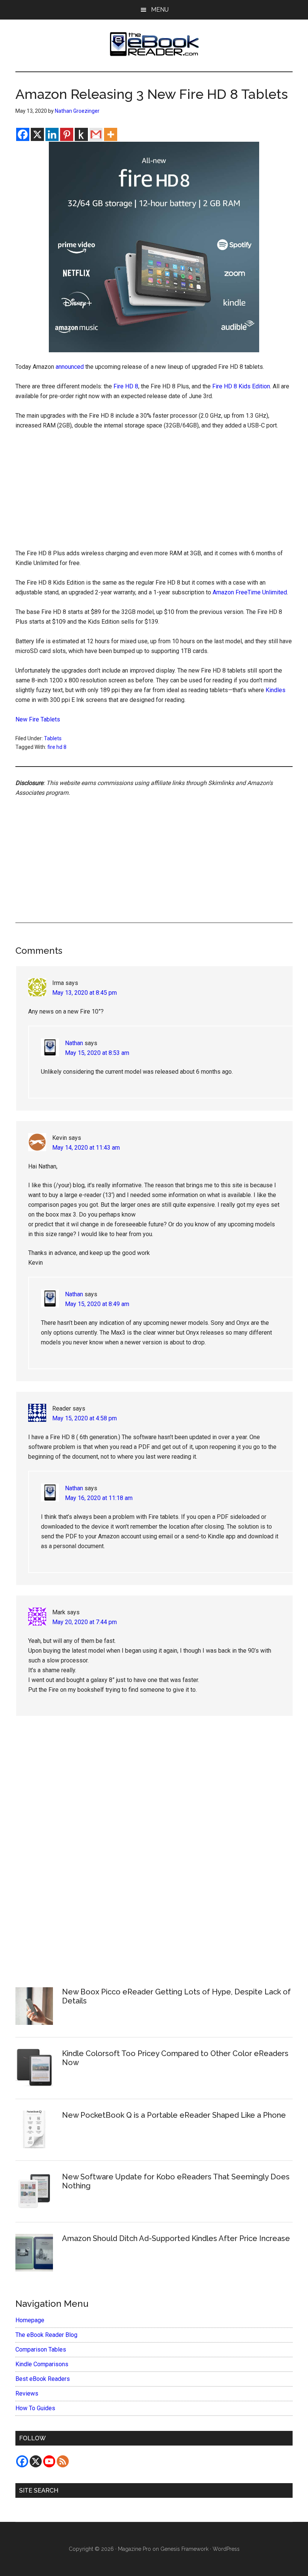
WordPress (226, 2549)
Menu (160, 10)
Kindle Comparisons (42, 2364)
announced (70, 367)
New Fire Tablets (38, 719)
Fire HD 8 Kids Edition (241, 386)
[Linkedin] (52, 134)
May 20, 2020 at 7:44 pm (85, 1622)
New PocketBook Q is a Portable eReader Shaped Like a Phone (174, 2115)
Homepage (30, 2320)
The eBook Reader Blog (46, 2335)
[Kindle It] (81, 134)
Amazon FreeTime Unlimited (250, 592)
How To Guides (35, 2408)
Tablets (53, 738)
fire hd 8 (57, 747)
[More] (111, 134)
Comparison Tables (41, 2349)
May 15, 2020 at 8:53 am (97, 1053)
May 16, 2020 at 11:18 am (99, 1498)
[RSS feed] (63, 2461)
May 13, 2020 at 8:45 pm (85, 993)
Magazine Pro (134, 2549)
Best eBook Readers (43, 2379)
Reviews (27, 2393)
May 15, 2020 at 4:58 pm (85, 1418)
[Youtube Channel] (49, 2461)
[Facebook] (23, 134)
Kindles (276, 690)
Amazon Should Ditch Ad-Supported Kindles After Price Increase (176, 2238)
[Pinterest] (67, 134)
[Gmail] (96, 134)
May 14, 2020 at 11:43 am (86, 1148)
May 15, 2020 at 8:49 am (97, 1304)
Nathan (74, 1043)
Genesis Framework (184, 2549)
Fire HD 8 (126, 386)
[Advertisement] (154, 493)
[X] (37, 134)
